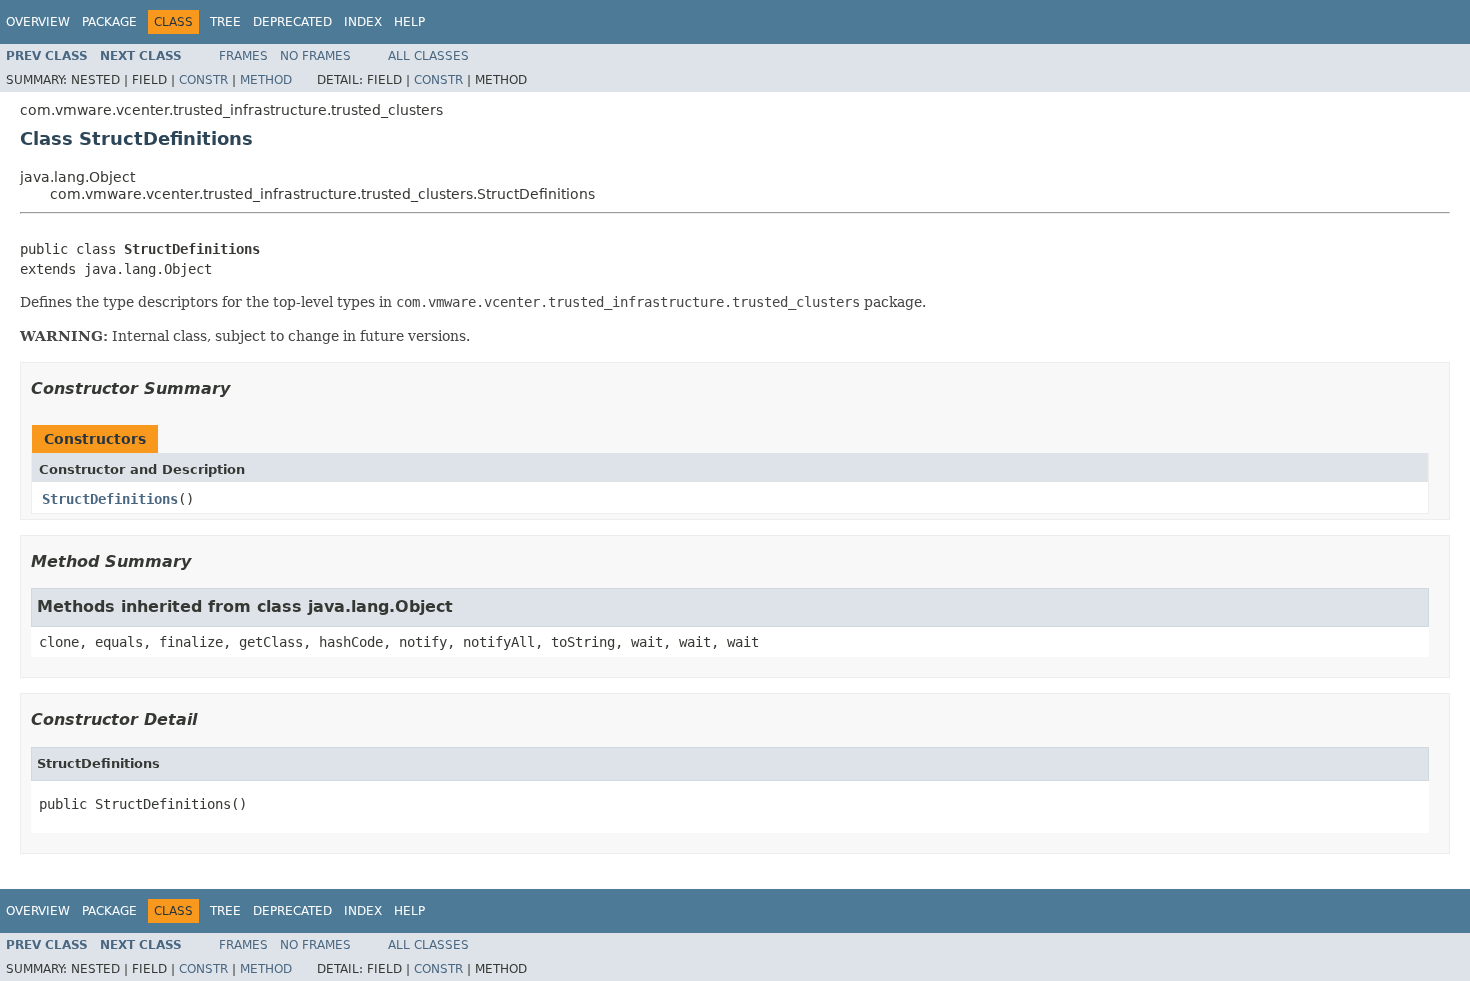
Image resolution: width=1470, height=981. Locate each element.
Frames (243, 56)
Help (409, 22)
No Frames (315, 56)
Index (363, 22)
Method (266, 80)
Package (109, 22)
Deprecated (292, 22)
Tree (225, 22)
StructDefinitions (110, 499)
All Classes (428, 56)
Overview (38, 22)
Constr (203, 80)
